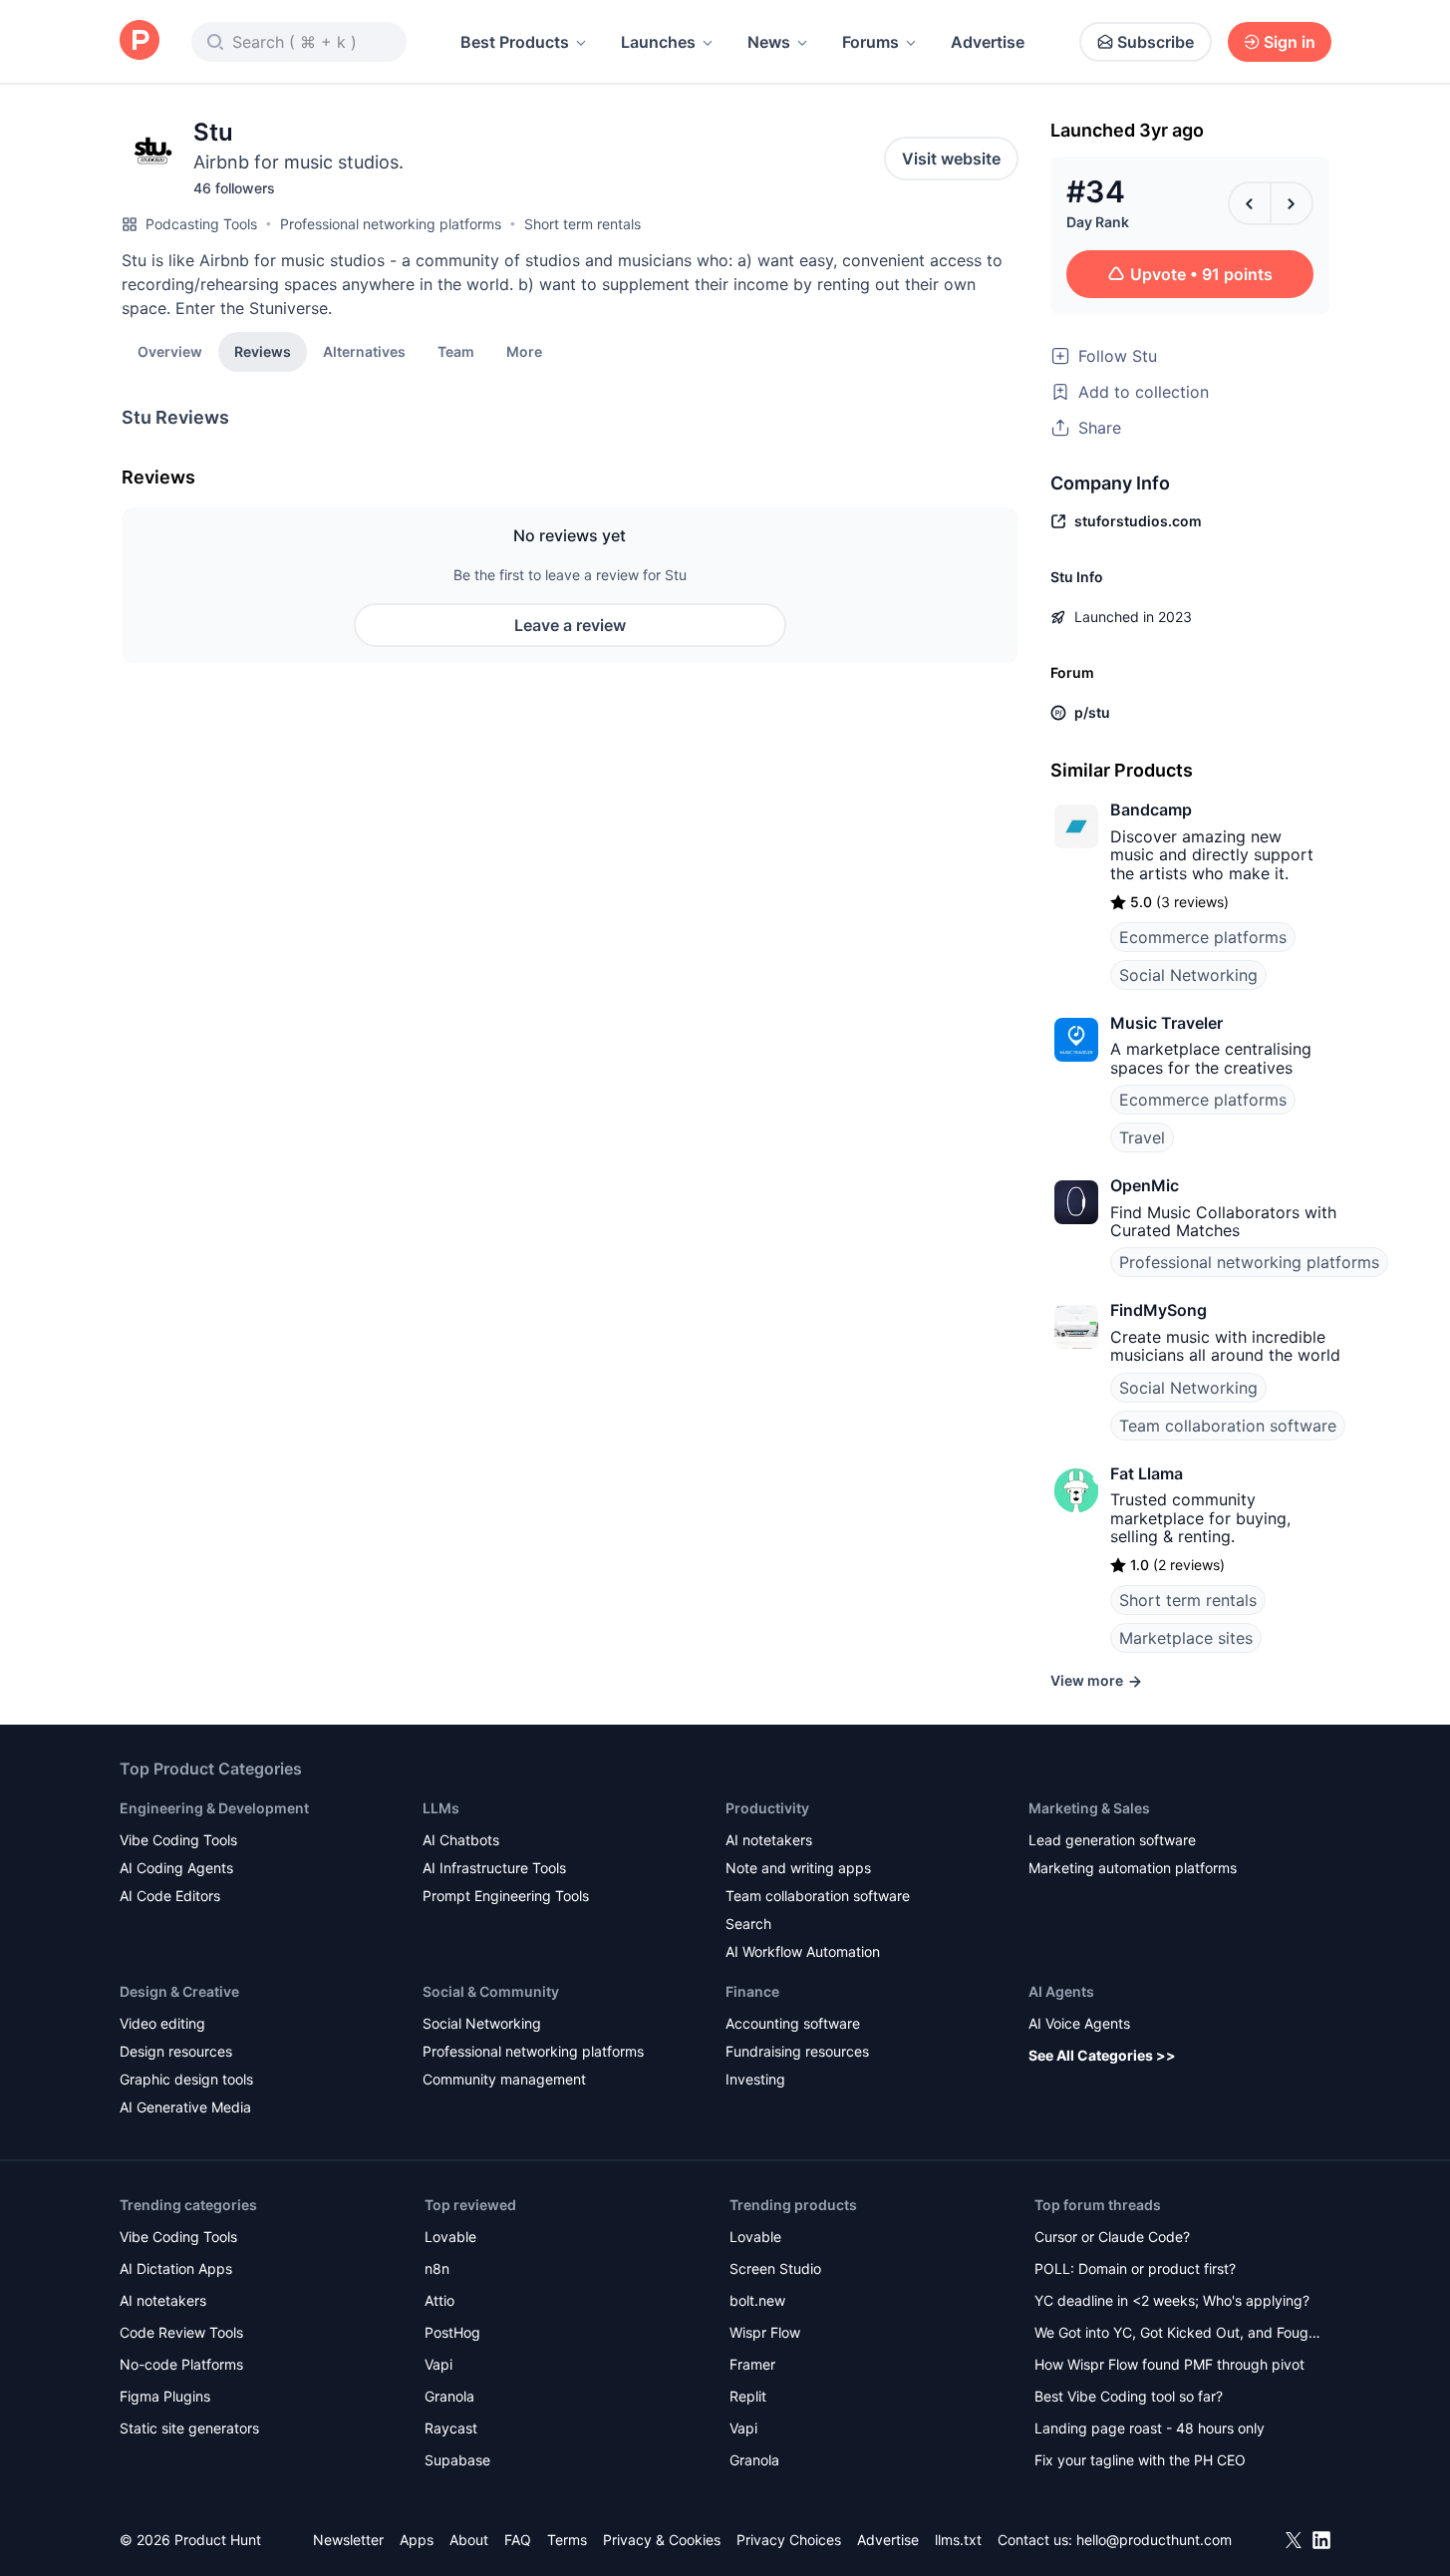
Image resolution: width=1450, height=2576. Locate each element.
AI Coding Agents (176, 1868)
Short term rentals (582, 224)
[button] (524, 351)
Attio (439, 2300)
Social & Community (491, 1991)
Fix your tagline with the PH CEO (1140, 2460)
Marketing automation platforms (1133, 1868)
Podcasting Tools (201, 224)
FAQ (518, 2540)
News (769, 42)
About (469, 2540)
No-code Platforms (181, 2364)
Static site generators (189, 2428)
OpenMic (1145, 1185)
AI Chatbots (461, 1840)
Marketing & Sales (1089, 1808)
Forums (870, 42)
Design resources (176, 2051)
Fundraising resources (797, 2051)
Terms (567, 2540)
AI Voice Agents (1079, 2023)
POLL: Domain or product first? (1135, 2268)
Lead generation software (1112, 1840)
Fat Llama (1147, 1473)
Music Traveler (1166, 1023)
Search (748, 1924)
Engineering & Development (214, 1808)
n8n (437, 2268)
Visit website (951, 159)
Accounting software (793, 2023)
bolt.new (757, 2300)
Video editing (162, 2023)
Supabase (457, 2460)
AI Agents (1061, 1991)
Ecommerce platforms (1203, 937)
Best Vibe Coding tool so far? (1129, 2396)
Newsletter (348, 2540)
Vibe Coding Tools (178, 1840)
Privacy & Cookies (662, 2540)
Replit (748, 2396)
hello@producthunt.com (1154, 2540)
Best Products (515, 42)
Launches (658, 42)
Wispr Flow (765, 2332)
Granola (449, 2396)
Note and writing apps (798, 1868)
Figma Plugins (165, 2396)
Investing (755, 2079)
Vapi (438, 2364)
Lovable (450, 2237)
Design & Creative (179, 1991)
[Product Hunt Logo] (140, 41)
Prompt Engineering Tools (506, 1896)
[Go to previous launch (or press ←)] (1250, 203)
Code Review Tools (181, 2332)
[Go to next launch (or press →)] (1292, 203)
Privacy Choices (789, 2540)
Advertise (988, 42)
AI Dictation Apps (176, 2268)
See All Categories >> (1102, 2055)
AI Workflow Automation (803, 1951)
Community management (504, 2079)
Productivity (767, 1808)
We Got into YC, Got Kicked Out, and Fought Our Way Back (1178, 2334)
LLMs (441, 1808)
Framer (752, 2364)
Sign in (1290, 42)
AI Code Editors (170, 1896)
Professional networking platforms (391, 224)
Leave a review (570, 625)
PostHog (452, 2332)
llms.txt (958, 2540)
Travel (1142, 1137)
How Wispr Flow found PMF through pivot (1169, 2364)
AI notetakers (769, 1840)
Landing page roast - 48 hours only (1150, 2428)
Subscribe (1156, 42)
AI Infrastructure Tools (494, 1868)
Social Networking (1188, 975)
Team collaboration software (1228, 1426)
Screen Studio (775, 2268)
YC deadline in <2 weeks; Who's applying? (1172, 2300)
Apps (417, 2540)
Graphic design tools (186, 2079)
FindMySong (1159, 1310)
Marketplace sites (1186, 1638)
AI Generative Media (185, 2107)
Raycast (451, 2428)
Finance (752, 1991)
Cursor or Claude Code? (1112, 2237)
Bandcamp (1151, 809)
